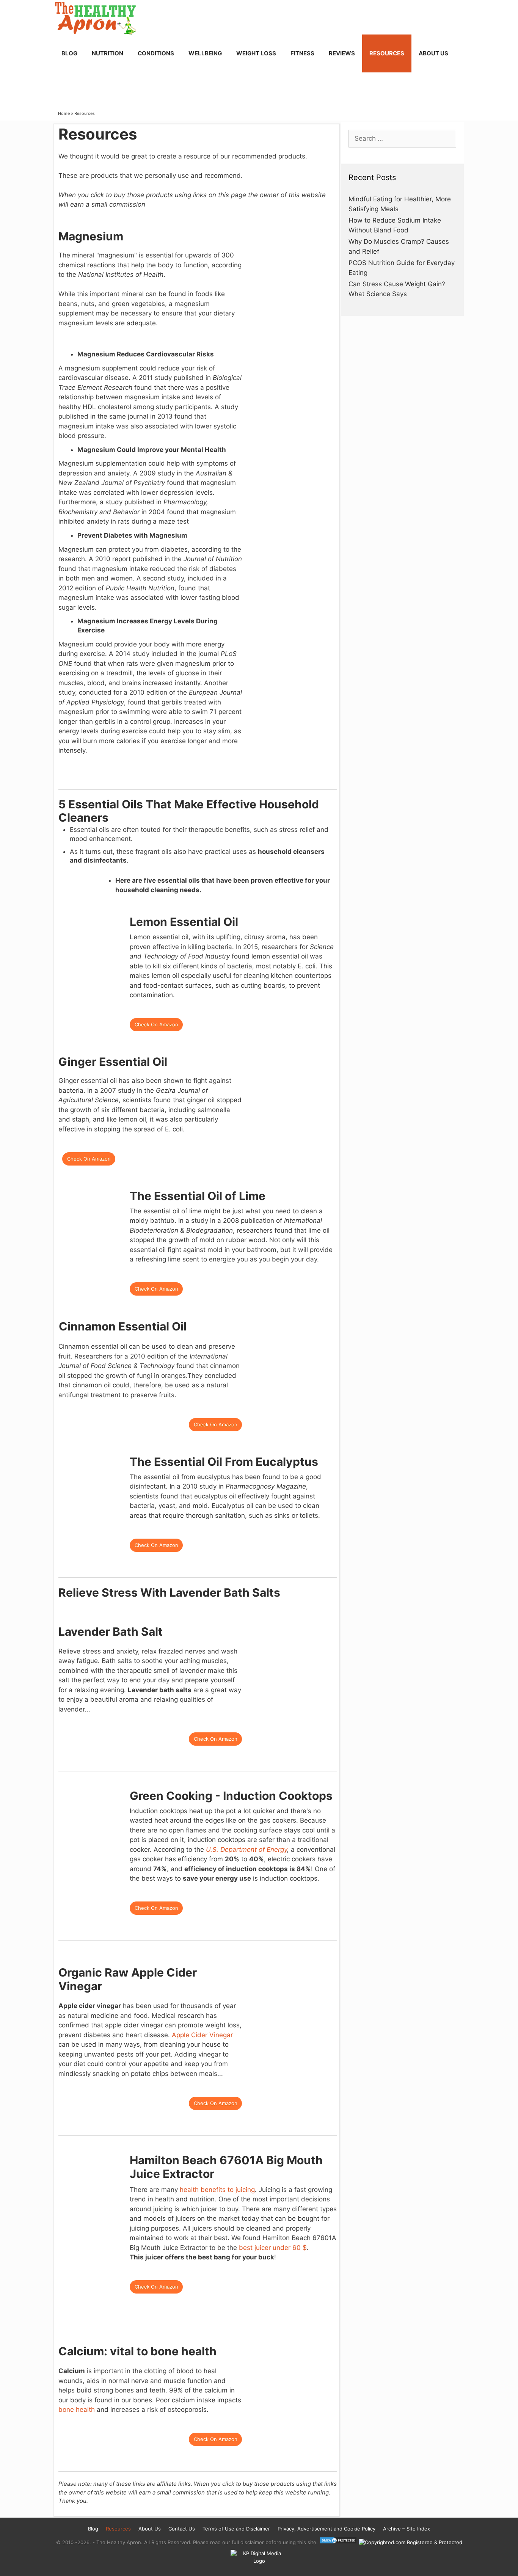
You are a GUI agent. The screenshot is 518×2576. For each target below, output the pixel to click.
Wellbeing (205, 53)
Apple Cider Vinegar (202, 2035)
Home (64, 113)
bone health (77, 2410)
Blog (69, 53)
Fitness (302, 53)
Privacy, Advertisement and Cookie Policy (326, 2529)
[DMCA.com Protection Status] (338, 2542)
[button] (453, 91)
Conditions (156, 53)
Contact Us (182, 2529)
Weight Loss (256, 53)
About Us (433, 53)
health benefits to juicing (217, 2190)
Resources (387, 53)
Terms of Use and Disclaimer (236, 2529)
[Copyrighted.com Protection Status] (410, 2542)
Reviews (342, 53)
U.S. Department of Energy (246, 1850)
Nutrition (108, 53)
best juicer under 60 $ (273, 2248)
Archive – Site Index (407, 2529)
